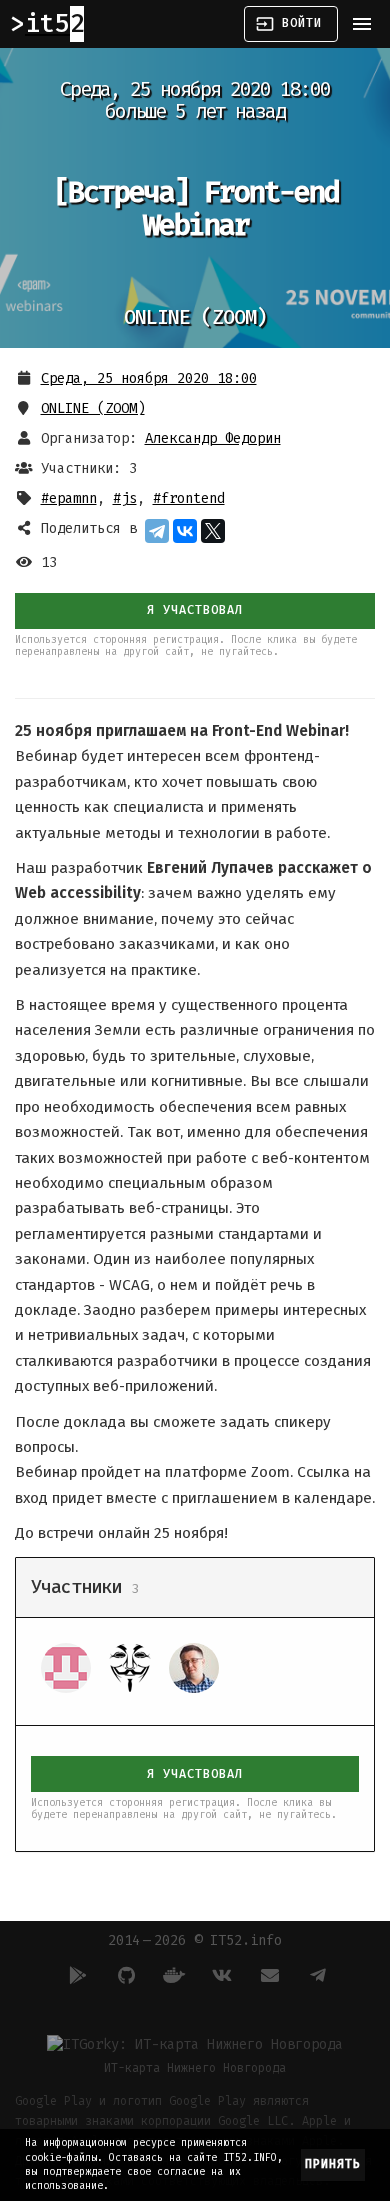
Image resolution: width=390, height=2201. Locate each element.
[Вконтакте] (219, 1975)
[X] (213, 531)
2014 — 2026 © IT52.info (195, 1940)
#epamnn (69, 498)
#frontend (189, 498)
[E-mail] (267, 1975)
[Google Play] (75, 1975)
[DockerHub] (171, 1975)
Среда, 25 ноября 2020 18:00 (149, 378)
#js (125, 498)
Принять (333, 2164)
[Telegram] (157, 531)
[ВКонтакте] (185, 531)
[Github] (123, 1975)
